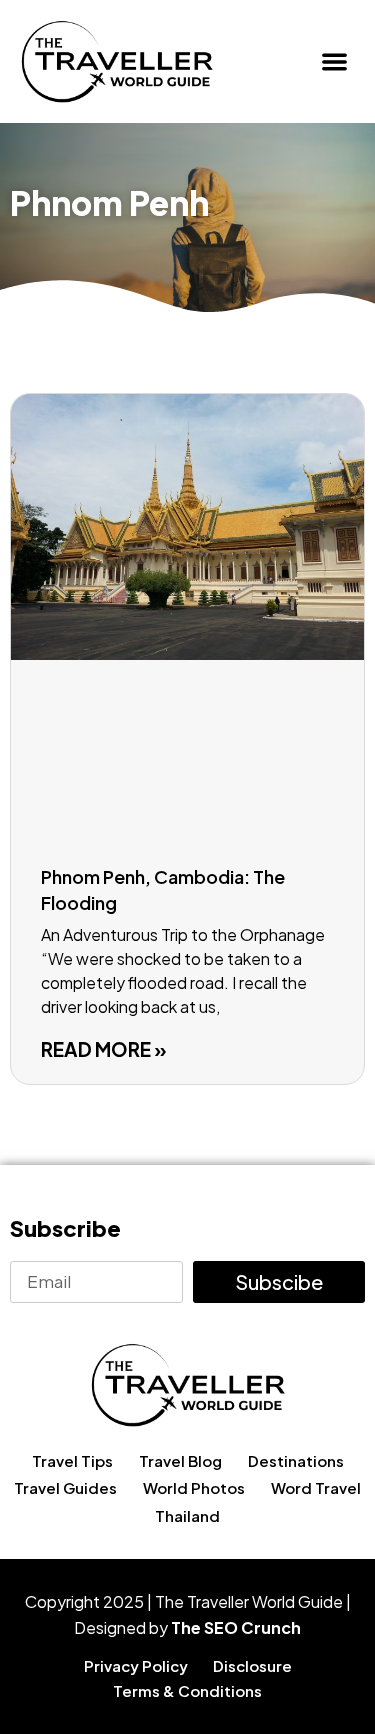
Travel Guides (65, 1487)
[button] (335, 61)
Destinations (296, 1460)
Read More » (104, 1049)
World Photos (194, 1487)
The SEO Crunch (236, 1627)
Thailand (187, 1515)
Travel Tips (72, 1460)
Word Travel (316, 1487)
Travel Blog (180, 1460)
